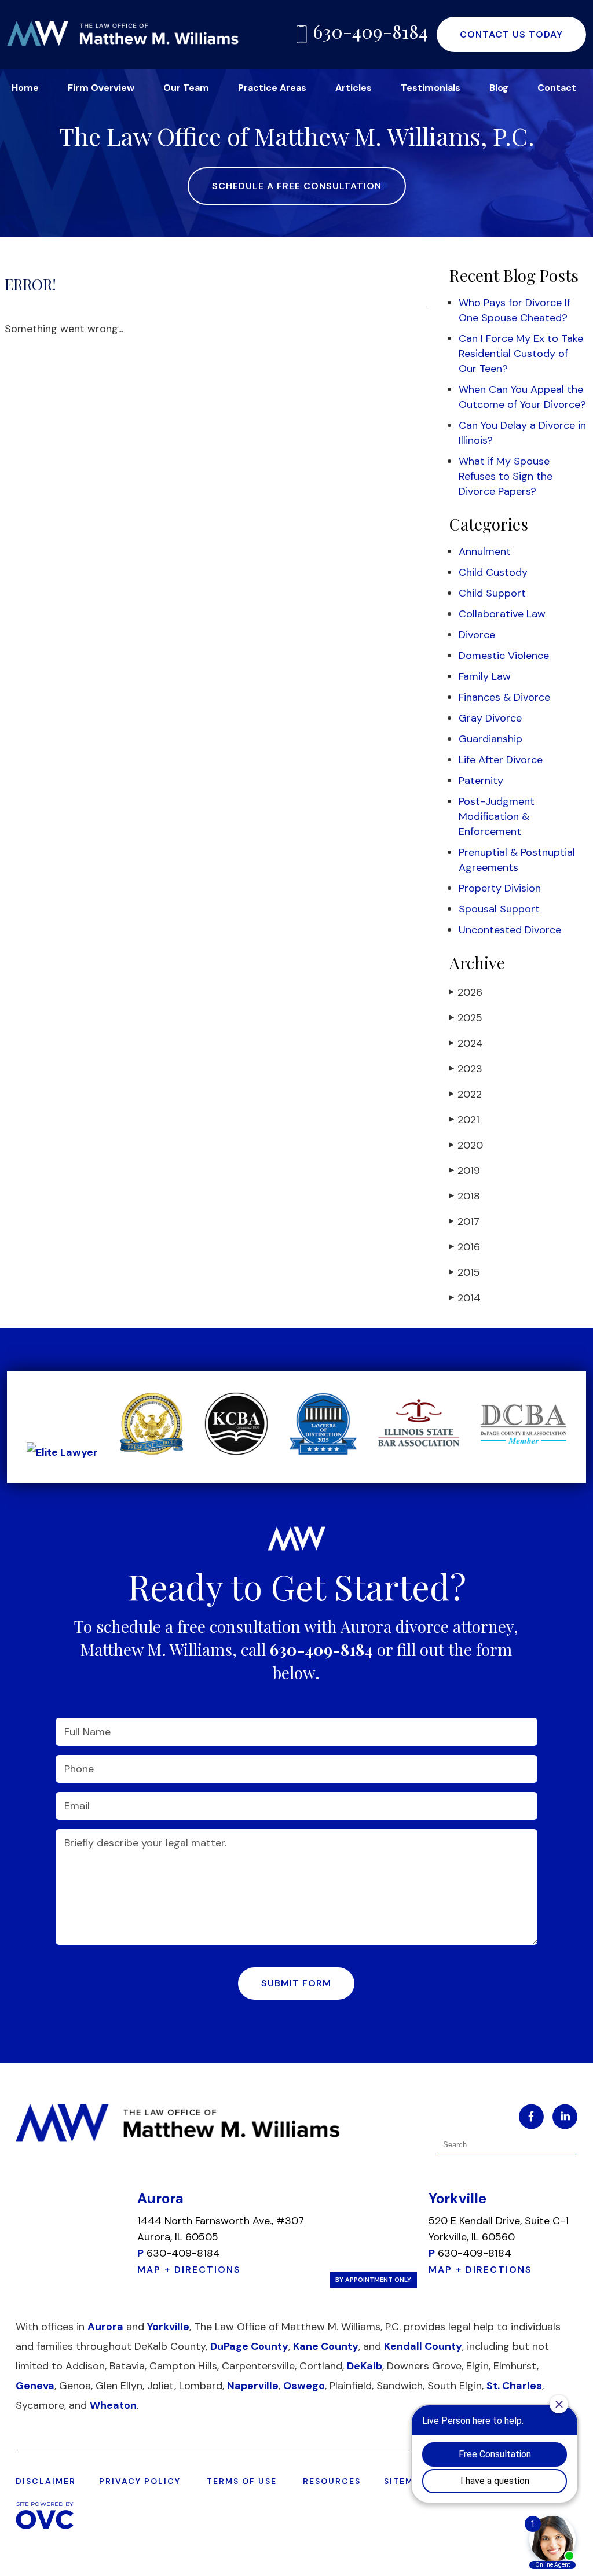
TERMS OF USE (242, 2481)
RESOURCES (332, 2481)
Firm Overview (101, 88)
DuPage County (249, 2346)
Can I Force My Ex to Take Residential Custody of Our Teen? (521, 354)
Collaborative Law (502, 614)
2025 (466, 1018)
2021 (464, 1120)
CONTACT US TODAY (511, 34)
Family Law (485, 676)
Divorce (477, 635)
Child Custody (493, 572)
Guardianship (490, 739)
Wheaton (113, 2405)
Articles (354, 88)
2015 (465, 1272)
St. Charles (514, 2386)
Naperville (253, 2386)
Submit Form (296, 1983)
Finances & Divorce (504, 697)
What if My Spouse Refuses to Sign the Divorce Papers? (506, 476)
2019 (465, 1171)
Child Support (492, 593)
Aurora (105, 2327)
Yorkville (168, 2327)
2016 (465, 1247)
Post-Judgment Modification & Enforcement (497, 816)
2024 (466, 1043)
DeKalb (365, 2366)
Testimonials (431, 88)
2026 (466, 992)
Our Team (186, 88)
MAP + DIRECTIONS (189, 2270)
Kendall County (423, 2346)
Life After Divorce (501, 760)
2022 (466, 1094)
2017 (464, 1221)
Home (25, 88)
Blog (499, 88)
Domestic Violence (504, 656)
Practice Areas (272, 88)
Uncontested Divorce (510, 930)
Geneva (35, 2386)
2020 (466, 1145)
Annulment (485, 551)
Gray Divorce (490, 718)
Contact (557, 88)
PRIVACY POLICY (140, 2481)
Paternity (481, 781)
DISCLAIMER (46, 2481)
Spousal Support (499, 909)
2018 (465, 1196)
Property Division (500, 888)
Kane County (326, 2346)
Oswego (304, 2386)
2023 (466, 1069)
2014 (465, 1298)
